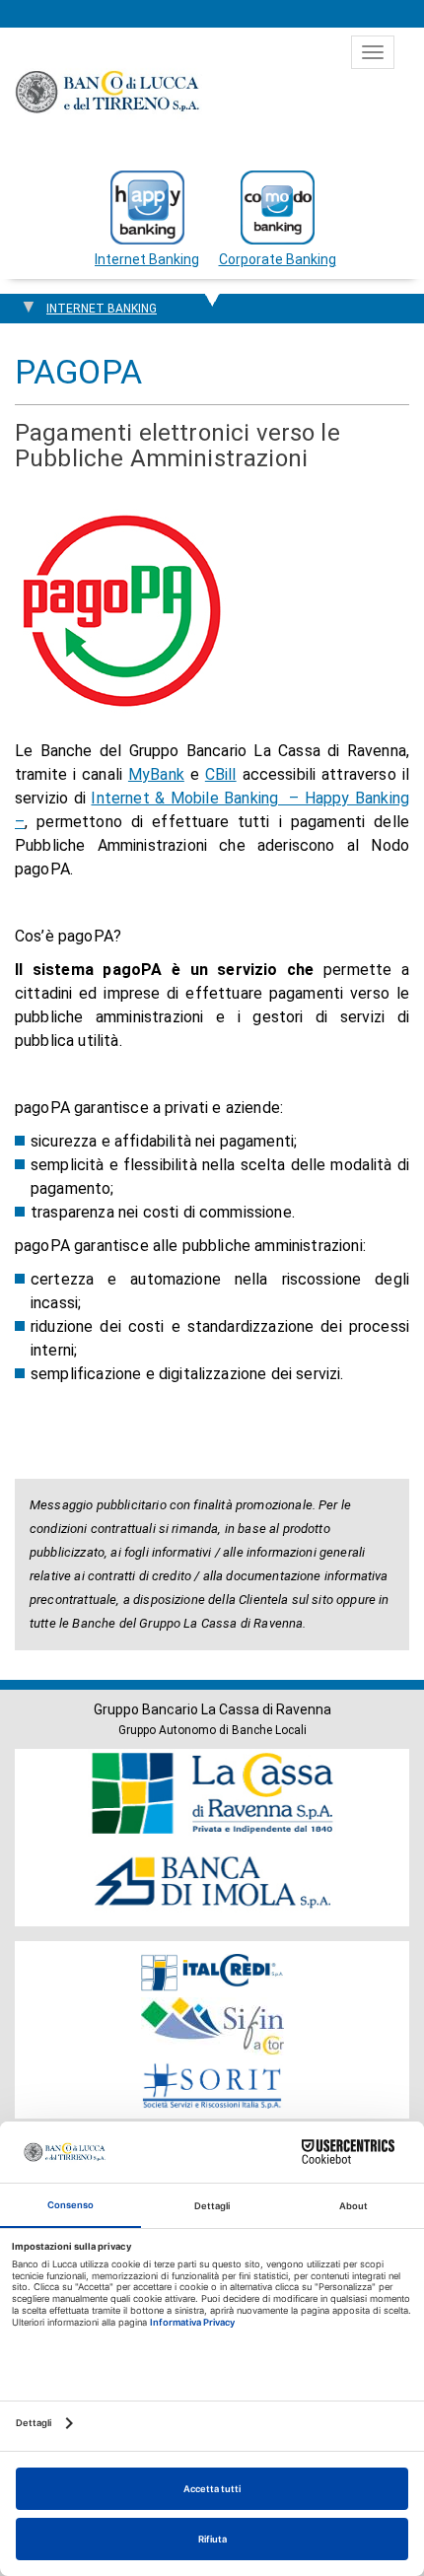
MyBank (156, 774)
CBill (221, 774)
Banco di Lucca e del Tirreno (108, 92)
